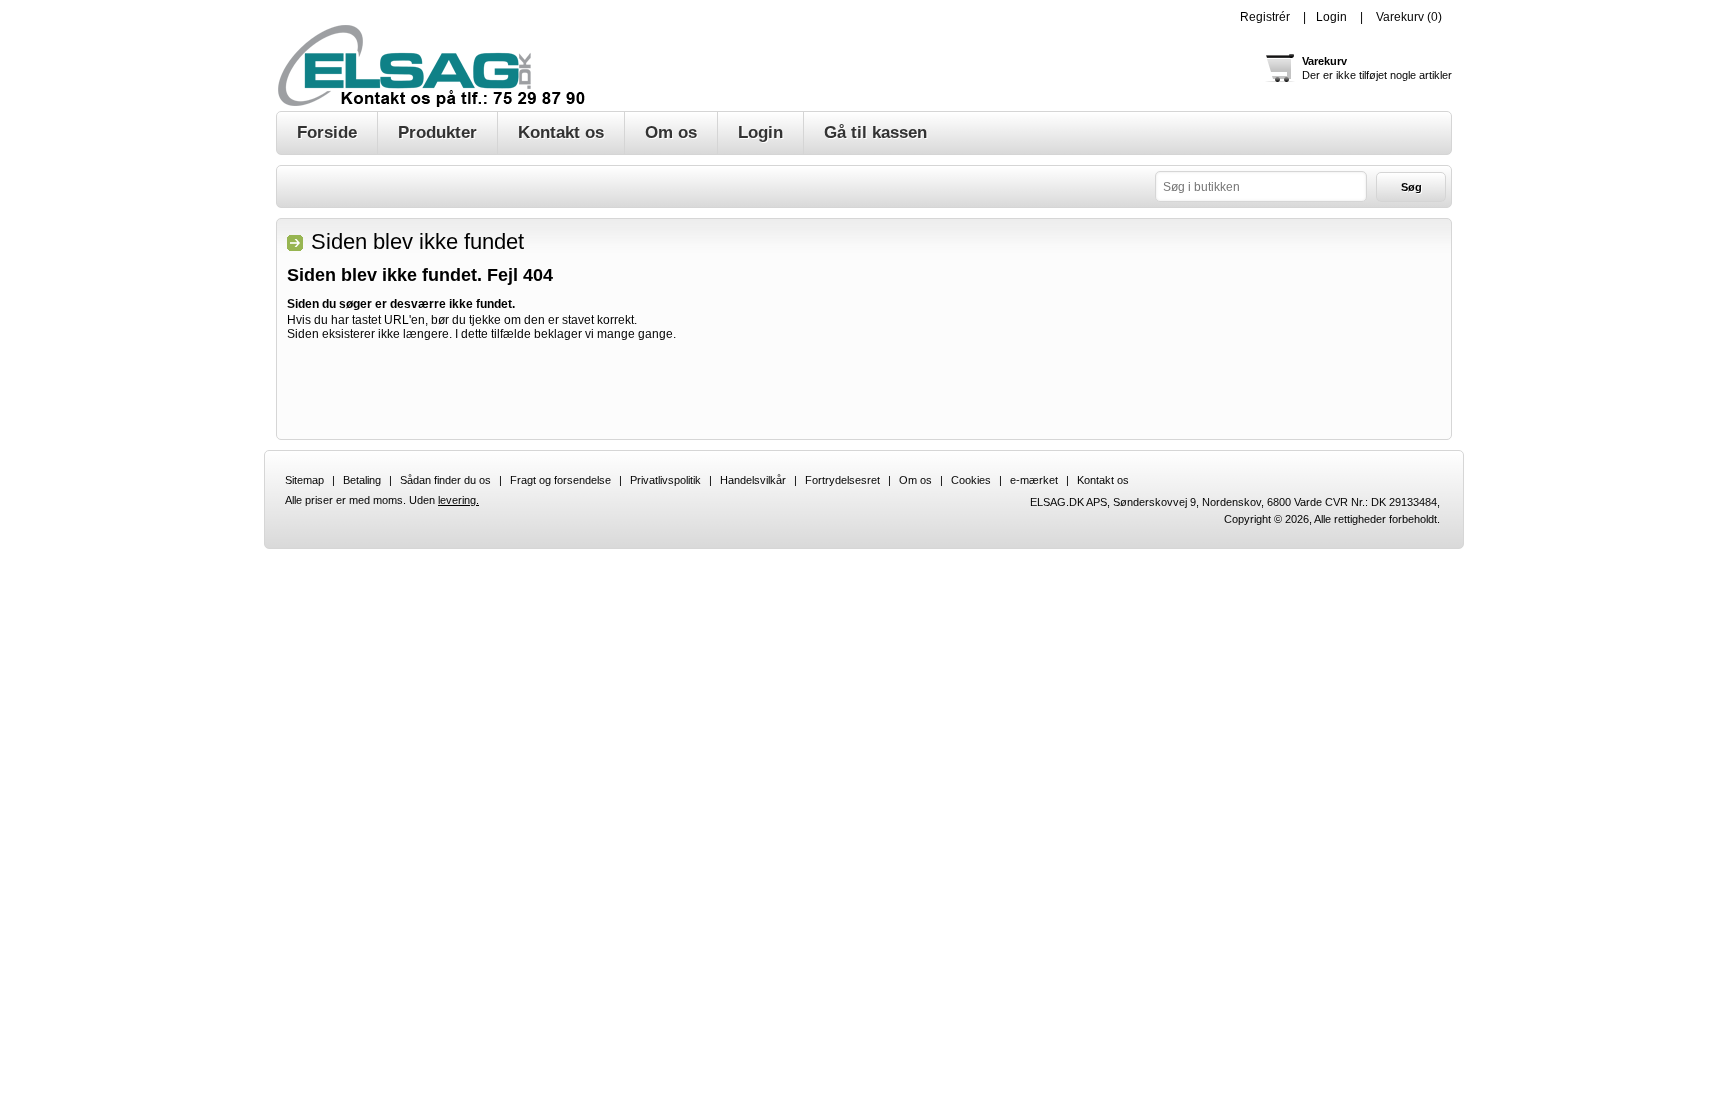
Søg (1411, 187)
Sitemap (304, 480)
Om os (915, 480)
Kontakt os (1103, 480)
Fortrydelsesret (842, 480)
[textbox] (1261, 186)
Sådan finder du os (445, 480)
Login (1331, 17)
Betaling (362, 480)
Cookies (971, 480)
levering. (458, 500)
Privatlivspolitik (665, 480)
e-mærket (1034, 480)
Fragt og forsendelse (560, 480)
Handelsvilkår (753, 480)
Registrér (1265, 17)
